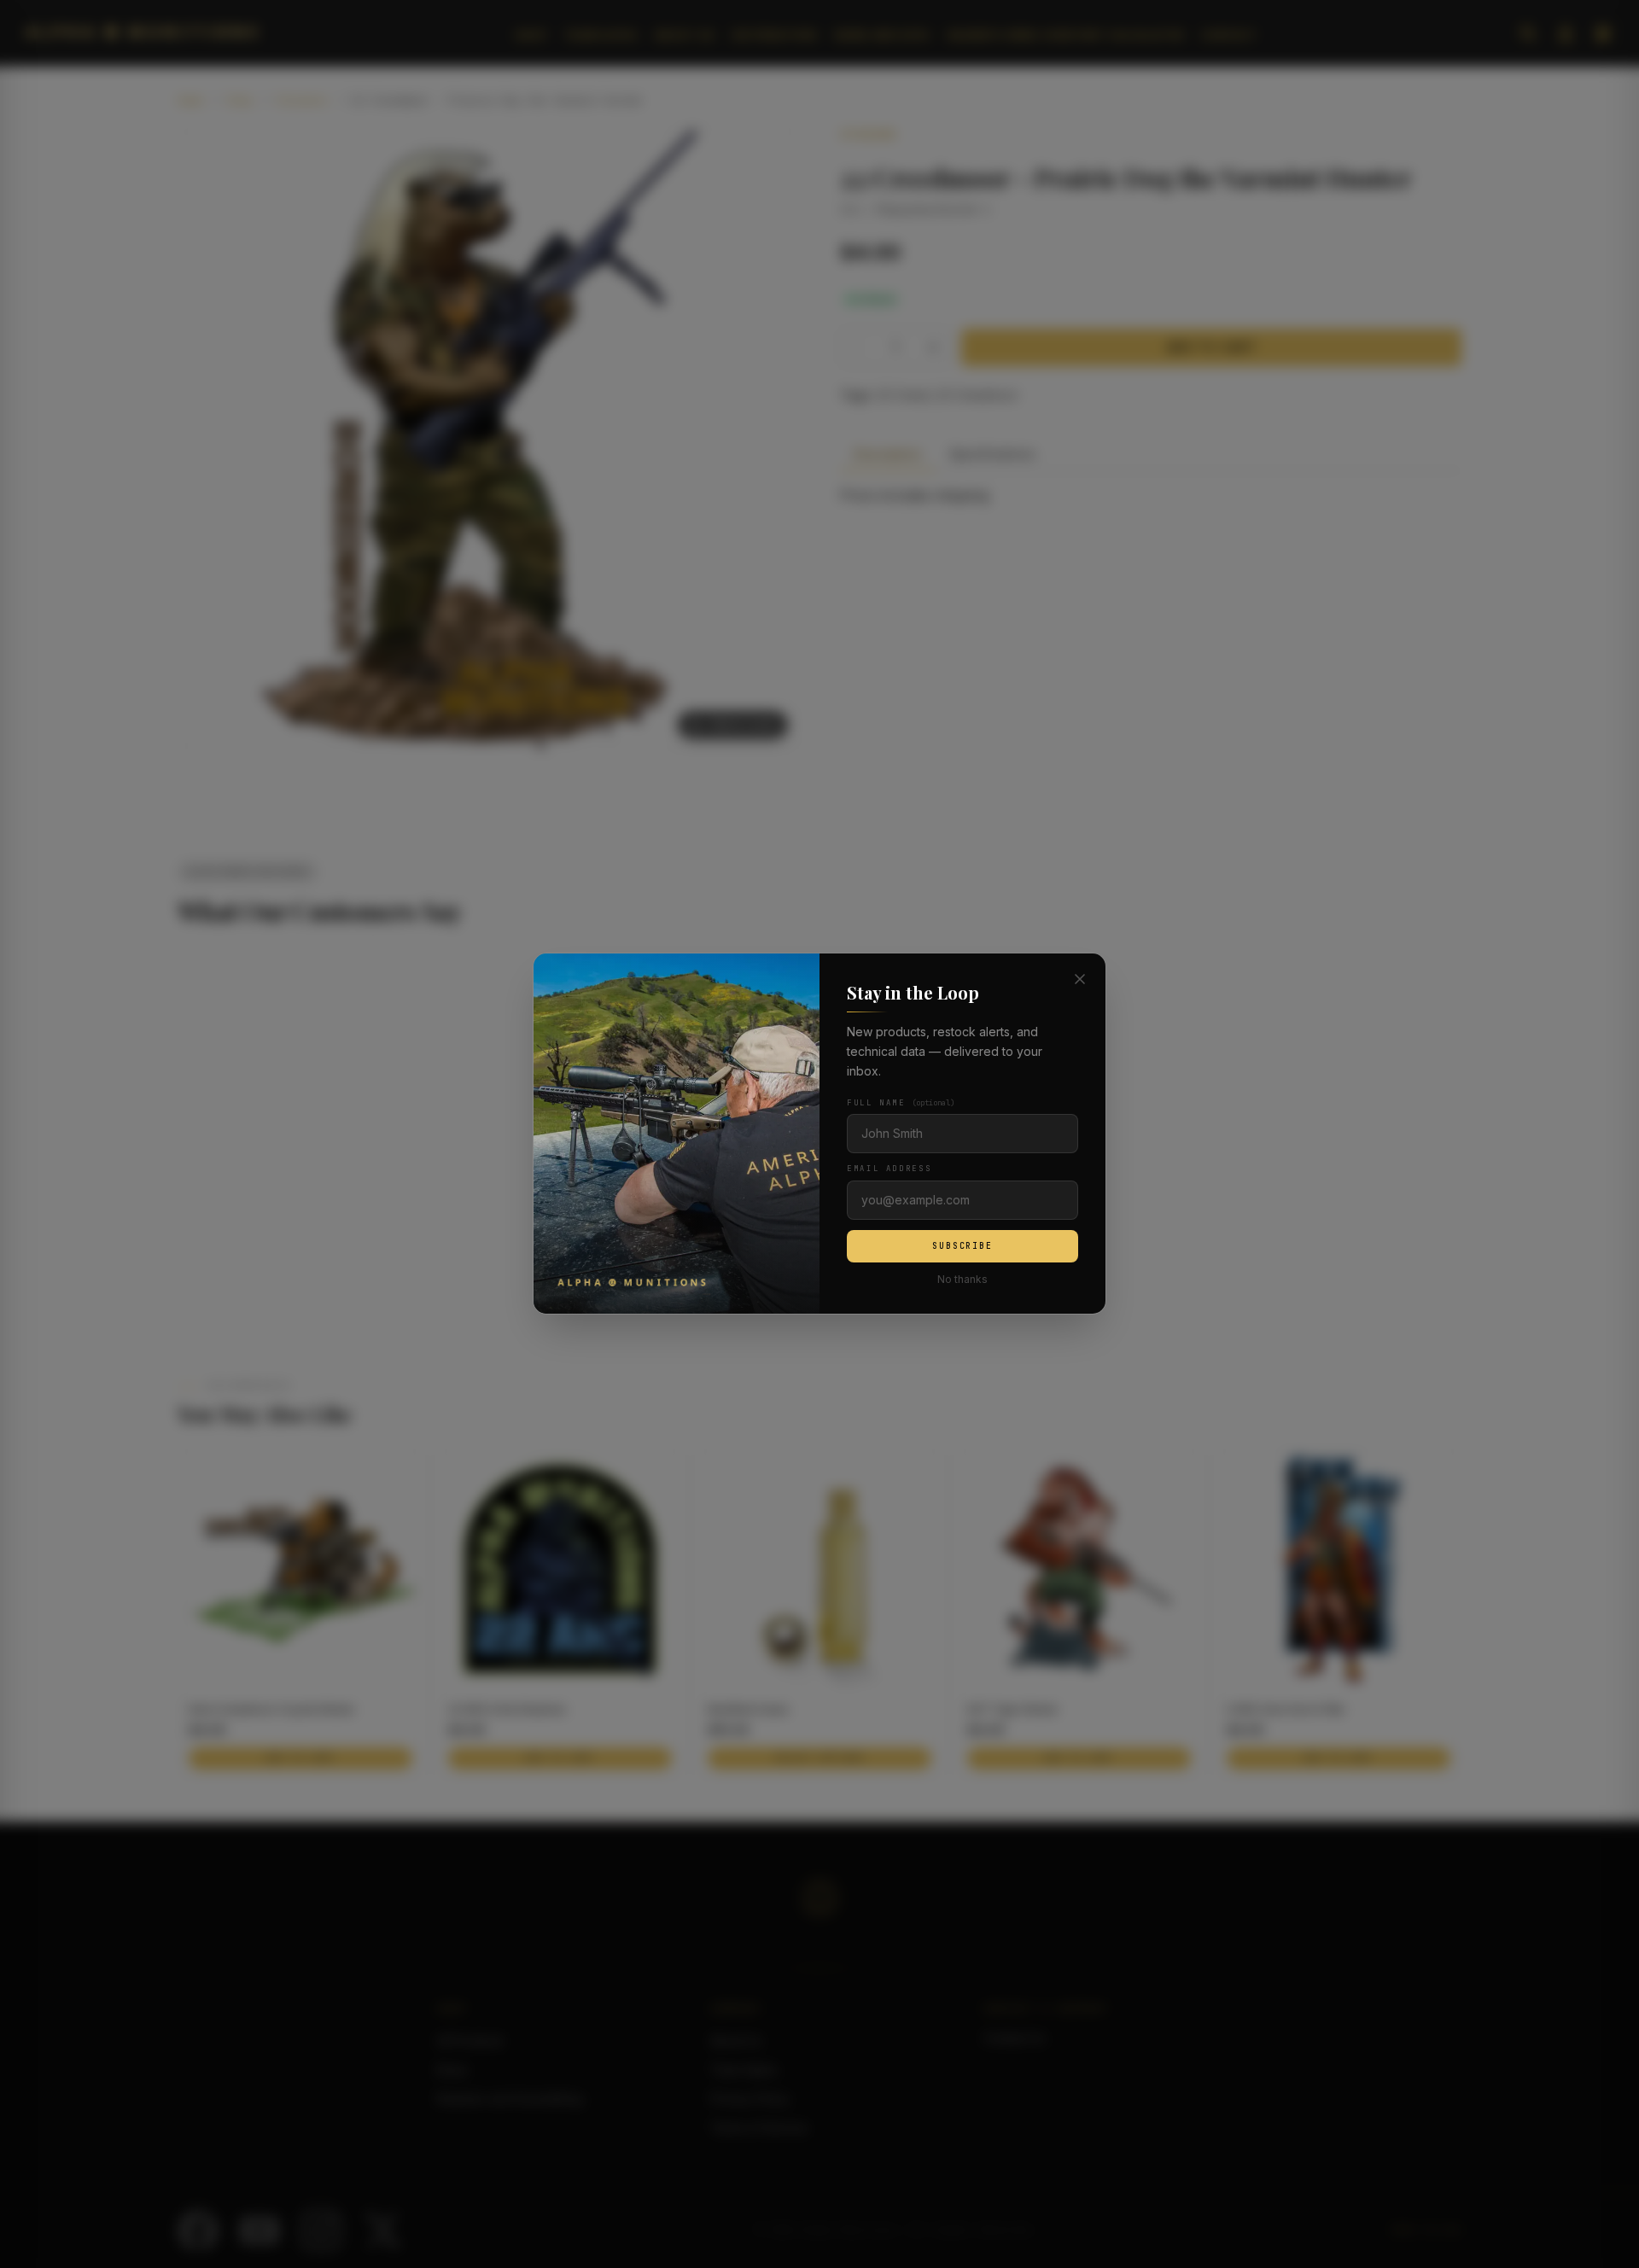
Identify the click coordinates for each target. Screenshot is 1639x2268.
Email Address (889, 1169)
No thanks (962, 1280)
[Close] (1080, 979)
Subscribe (962, 1246)
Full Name (901, 1104)
